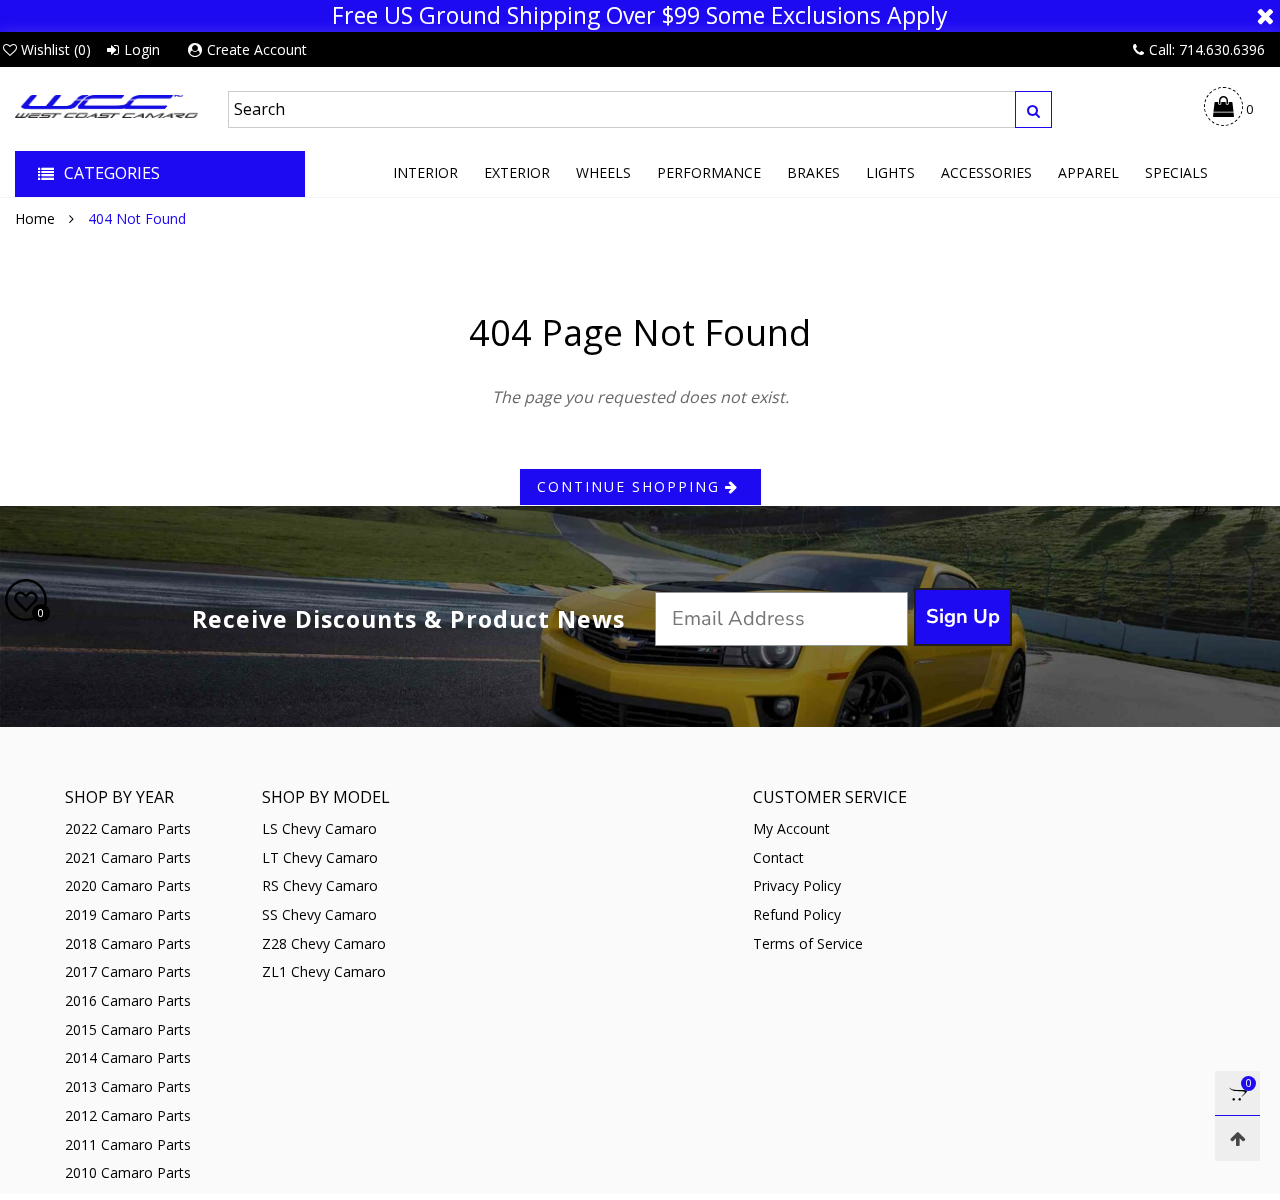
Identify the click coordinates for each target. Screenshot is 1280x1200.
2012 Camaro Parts (128, 1115)
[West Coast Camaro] (106, 106)
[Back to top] (1237, 1138)
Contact (778, 857)
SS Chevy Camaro (319, 914)
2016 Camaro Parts (128, 1000)
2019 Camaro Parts (128, 914)
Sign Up (963, 616)
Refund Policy (797, 914)
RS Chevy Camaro (320, 885)
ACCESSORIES (986, 172)
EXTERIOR (517, 172)
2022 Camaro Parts (128, 828)
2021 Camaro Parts (128, 857)
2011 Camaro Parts (128, 1144)
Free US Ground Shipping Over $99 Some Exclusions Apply (640, 16)
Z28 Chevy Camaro (324, 943)
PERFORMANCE (709, 172)
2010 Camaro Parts (128, 1172)
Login (142, 49)
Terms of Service (808, 943)
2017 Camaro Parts (128, 971)
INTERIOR (425, 172)
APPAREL (1088, 172)
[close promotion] (1265, 16)
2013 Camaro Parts (128, 1086)
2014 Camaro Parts (128, 1057)
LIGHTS (890, 172)
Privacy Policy (797, 885)
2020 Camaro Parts (128, 885)
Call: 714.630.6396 (1207, 49)
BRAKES (813, 172)
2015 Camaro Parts (128, 1029)
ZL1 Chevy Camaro (324, 971)
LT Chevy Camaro (320, 857)
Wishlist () (56, 49)
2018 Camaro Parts (128, 943)
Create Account (257, 49)
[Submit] (1033, 109)
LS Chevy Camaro (319, 828)
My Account (791, 828)
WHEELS (603, 172)
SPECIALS (1176, 172)
